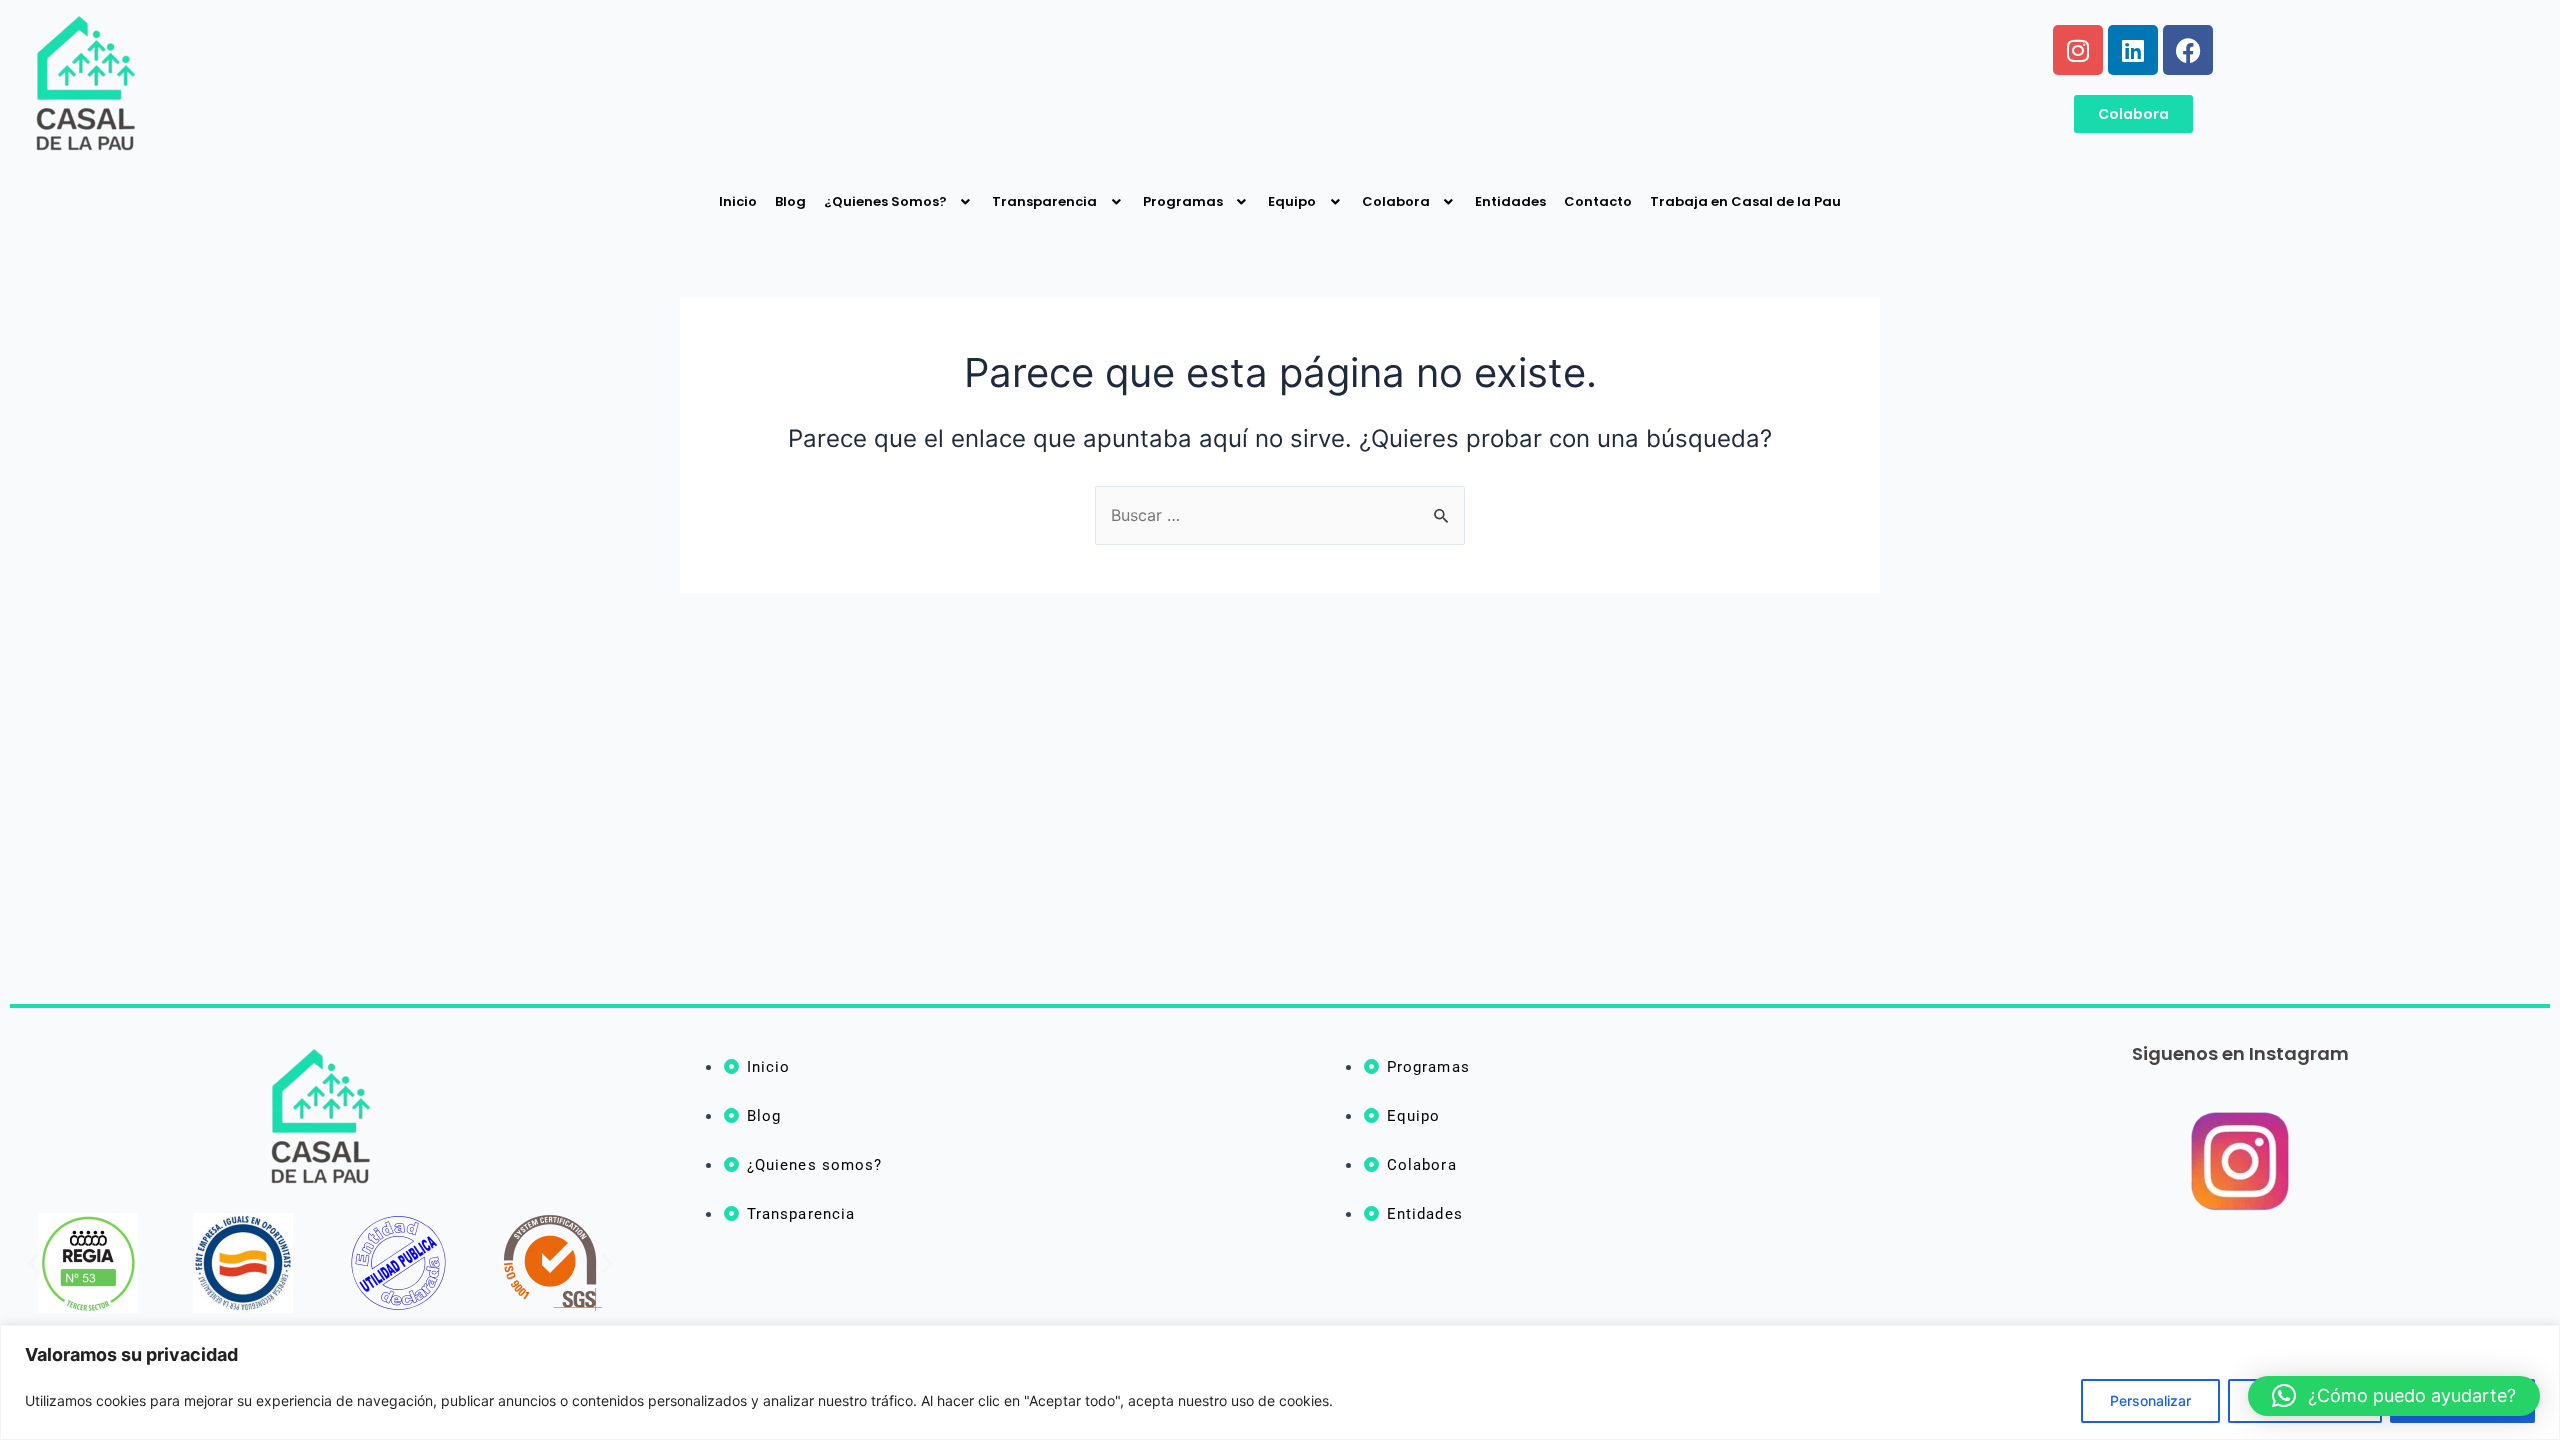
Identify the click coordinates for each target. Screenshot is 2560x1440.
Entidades (1510, 201)
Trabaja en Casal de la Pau (1745, 201)
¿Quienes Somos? (885, 201)
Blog (790, 201)
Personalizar (2150, 1400)
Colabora (1396, 201)
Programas (1183, 201)
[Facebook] (2188, 50)
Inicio (738, 201)
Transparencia (1044, 201)
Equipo (1292, 201)
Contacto (1598, 201)
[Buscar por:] (1280, 515)
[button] (32, 1263)
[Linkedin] (2133, 50)
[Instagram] (2078, 50)
